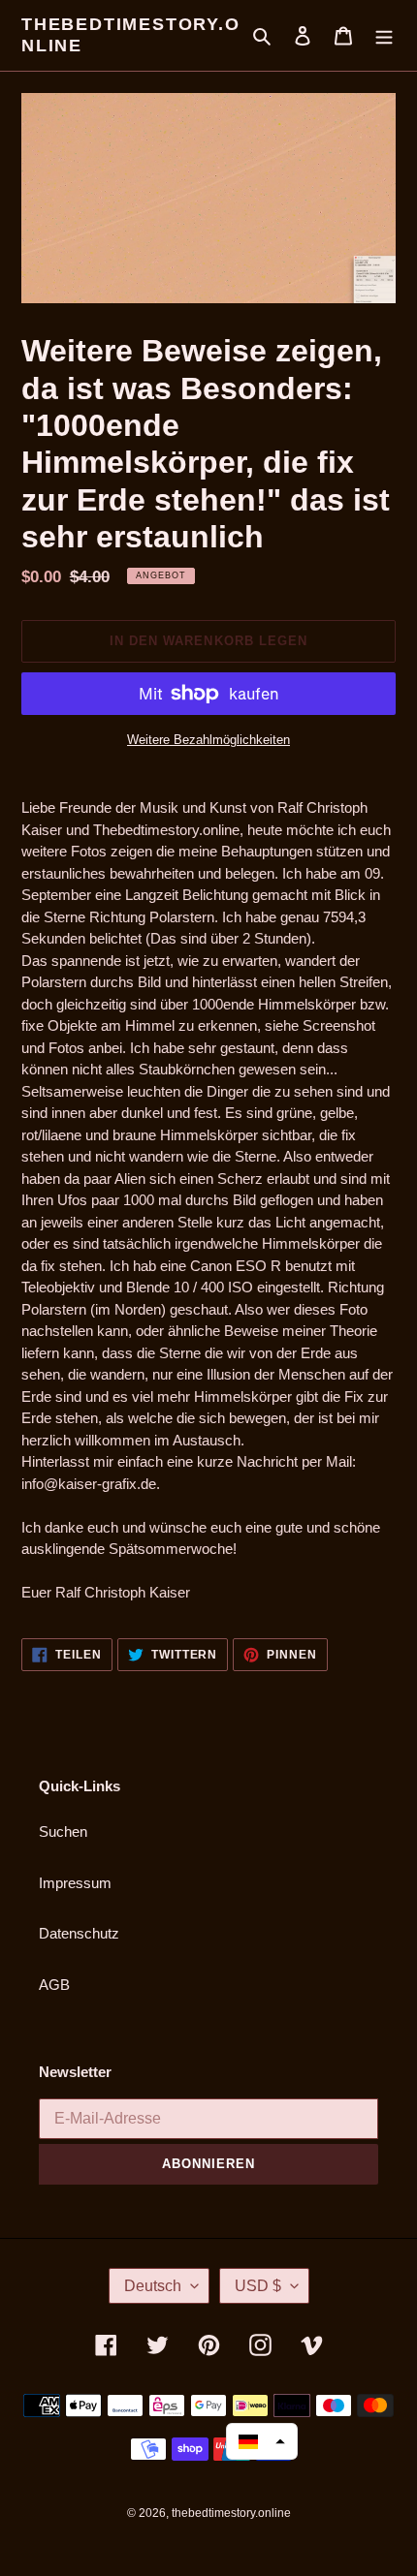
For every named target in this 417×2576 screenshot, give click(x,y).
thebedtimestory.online (131, 35)
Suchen (63, 1831)
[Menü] (384, 35)
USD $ (258, 2286)
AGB (54, 1985)
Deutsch (153, 2286)
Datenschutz (79, 1933)
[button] (262, 2441)
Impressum (75, 1883)
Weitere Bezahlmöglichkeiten (208, 740)
